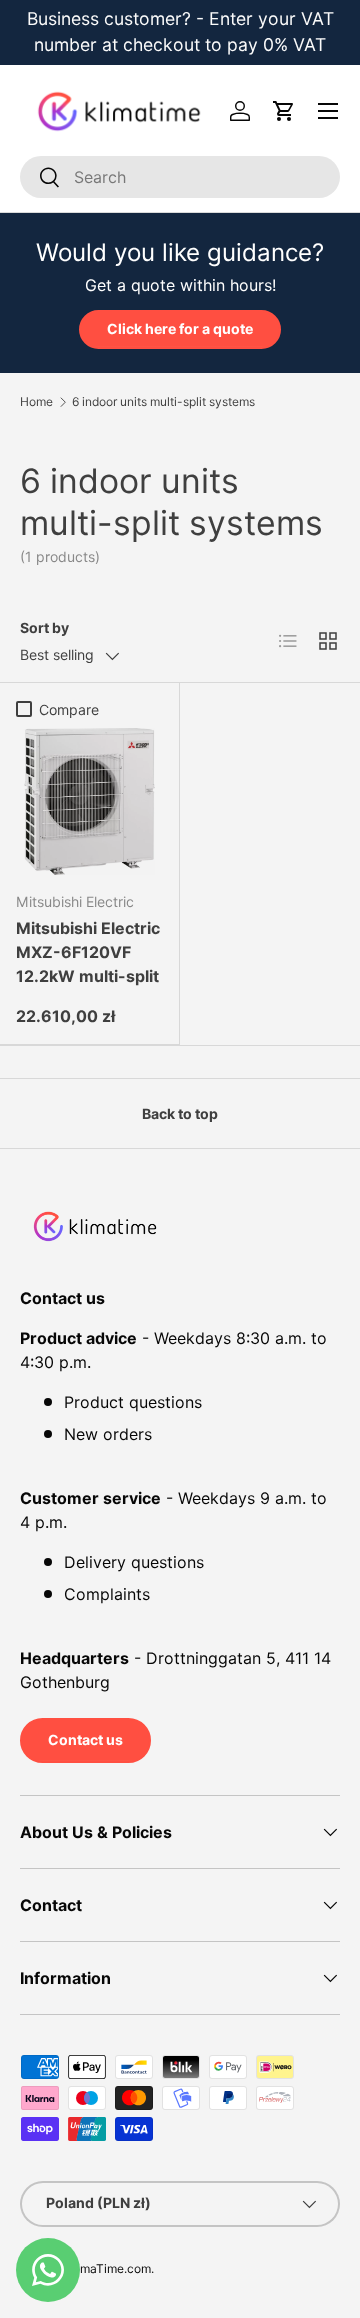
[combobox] (180, 177)
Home (36, 402)
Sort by (44, 627)
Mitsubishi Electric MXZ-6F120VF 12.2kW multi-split (88, 952)
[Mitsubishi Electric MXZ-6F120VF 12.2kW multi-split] (89, 801)
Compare (69, 709)
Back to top (180, 1113)
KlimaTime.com (108, 2268)
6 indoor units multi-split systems (163, 402)
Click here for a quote (180, 328)
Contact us (85, 1739)
